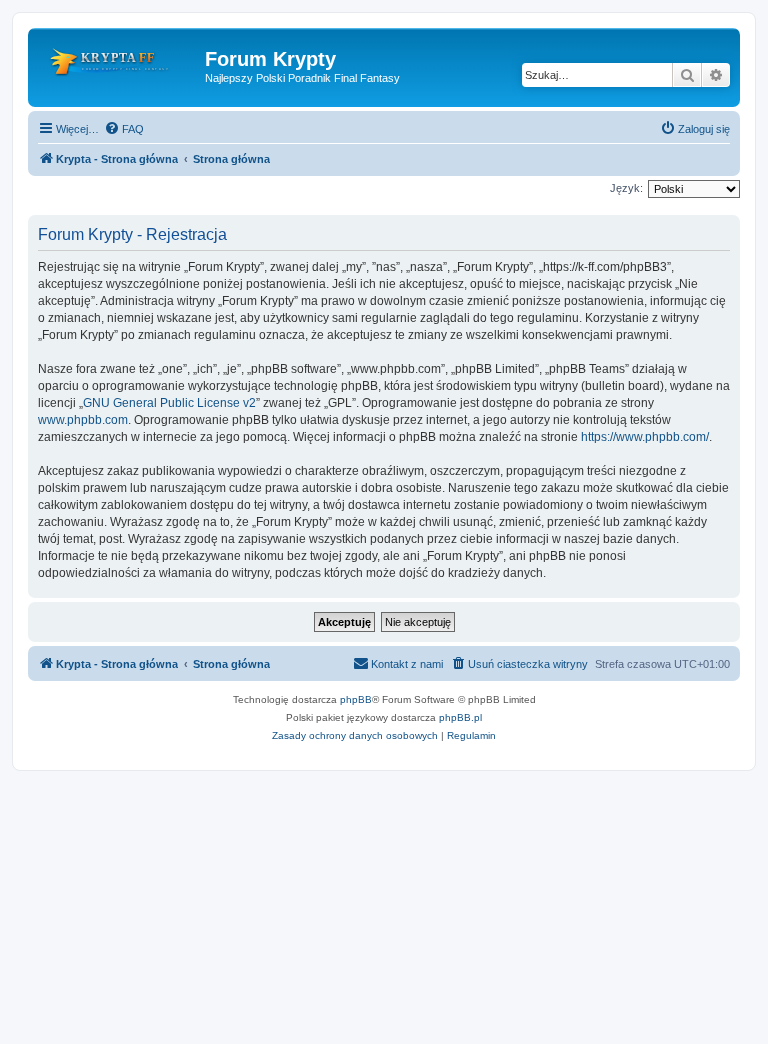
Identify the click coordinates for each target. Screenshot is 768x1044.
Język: (626, 188)
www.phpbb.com (83, 420)
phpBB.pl (460, 717)
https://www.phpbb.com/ (645, 437)
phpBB (356, 699)
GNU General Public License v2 (169, 403)
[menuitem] (124, 129)
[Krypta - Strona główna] (119, 65)
